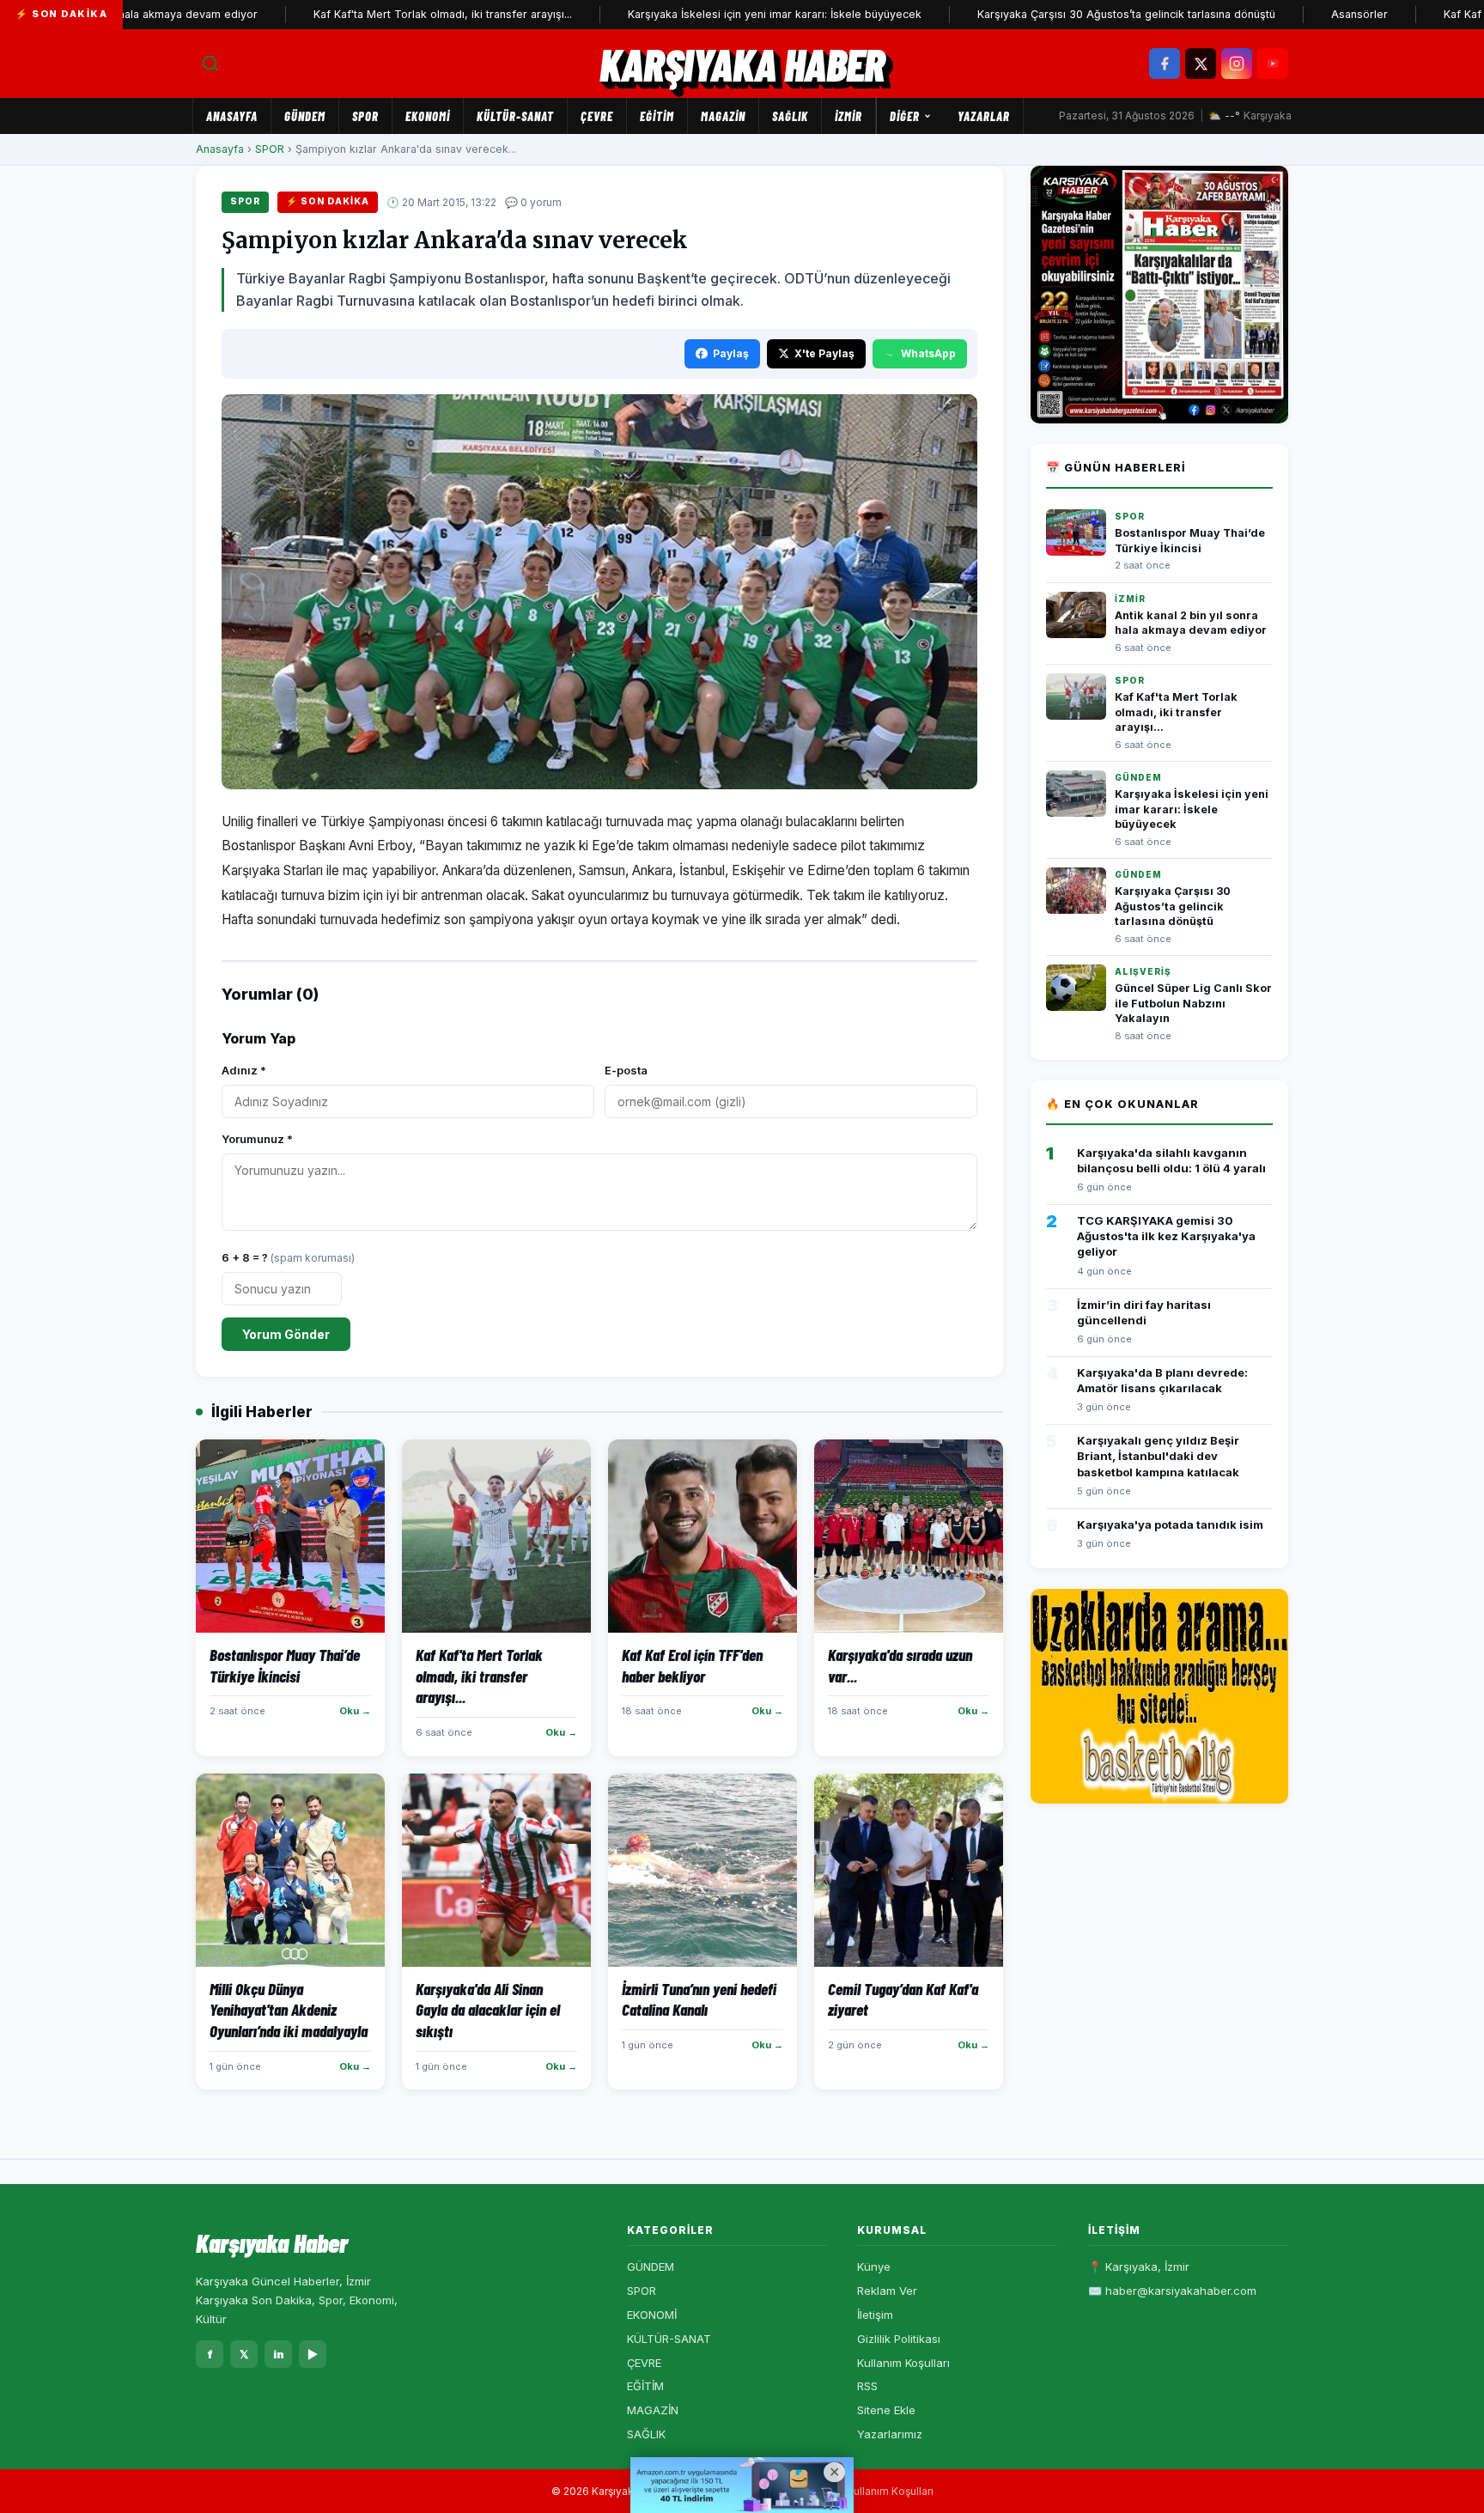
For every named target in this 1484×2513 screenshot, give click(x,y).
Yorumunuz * (257, 1139)
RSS (867, 2386)
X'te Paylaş (824, 353)
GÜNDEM (305, 116)
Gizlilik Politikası (899, 2339)
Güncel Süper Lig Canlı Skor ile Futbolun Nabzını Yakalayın (1193, 1003)
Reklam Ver (887, 2291)
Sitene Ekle (886, 2410)
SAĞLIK (790, 116)
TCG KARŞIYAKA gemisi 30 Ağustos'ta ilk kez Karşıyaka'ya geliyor (1166, 1236)
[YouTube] (1273, 64)
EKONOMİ (428, 116)
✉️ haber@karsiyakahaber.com (1172, 2291)
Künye (874, 2267)
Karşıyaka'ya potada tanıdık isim (1170, 1524)
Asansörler (1287, 14)
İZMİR (848, 116)
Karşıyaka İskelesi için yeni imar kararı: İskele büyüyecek (702, 14)
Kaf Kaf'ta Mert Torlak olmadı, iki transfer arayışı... (371, 14)
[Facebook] (1165, 64)
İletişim (875, 2315)
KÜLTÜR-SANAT (515, 116)
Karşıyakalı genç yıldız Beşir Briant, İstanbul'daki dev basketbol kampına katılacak (1158, 1456)
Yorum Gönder (286, 1334)
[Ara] (210, 64)
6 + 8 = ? (288, 1257)
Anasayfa (232, 116)
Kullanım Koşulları (903, 2363)
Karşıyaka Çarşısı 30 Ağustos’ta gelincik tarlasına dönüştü (1054, 14)
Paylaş (731, 353)
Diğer (905, 116)
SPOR (365, 116)
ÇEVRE (597, 116)
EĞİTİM (657, 116)
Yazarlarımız (890, 2434)
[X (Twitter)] (1201, 64)
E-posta (626, 1070)
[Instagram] (1237, 64)
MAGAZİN (723, 116)
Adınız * (244, 1070)
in (279, 2354)
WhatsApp (928, 353)
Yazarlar (984, 116)
